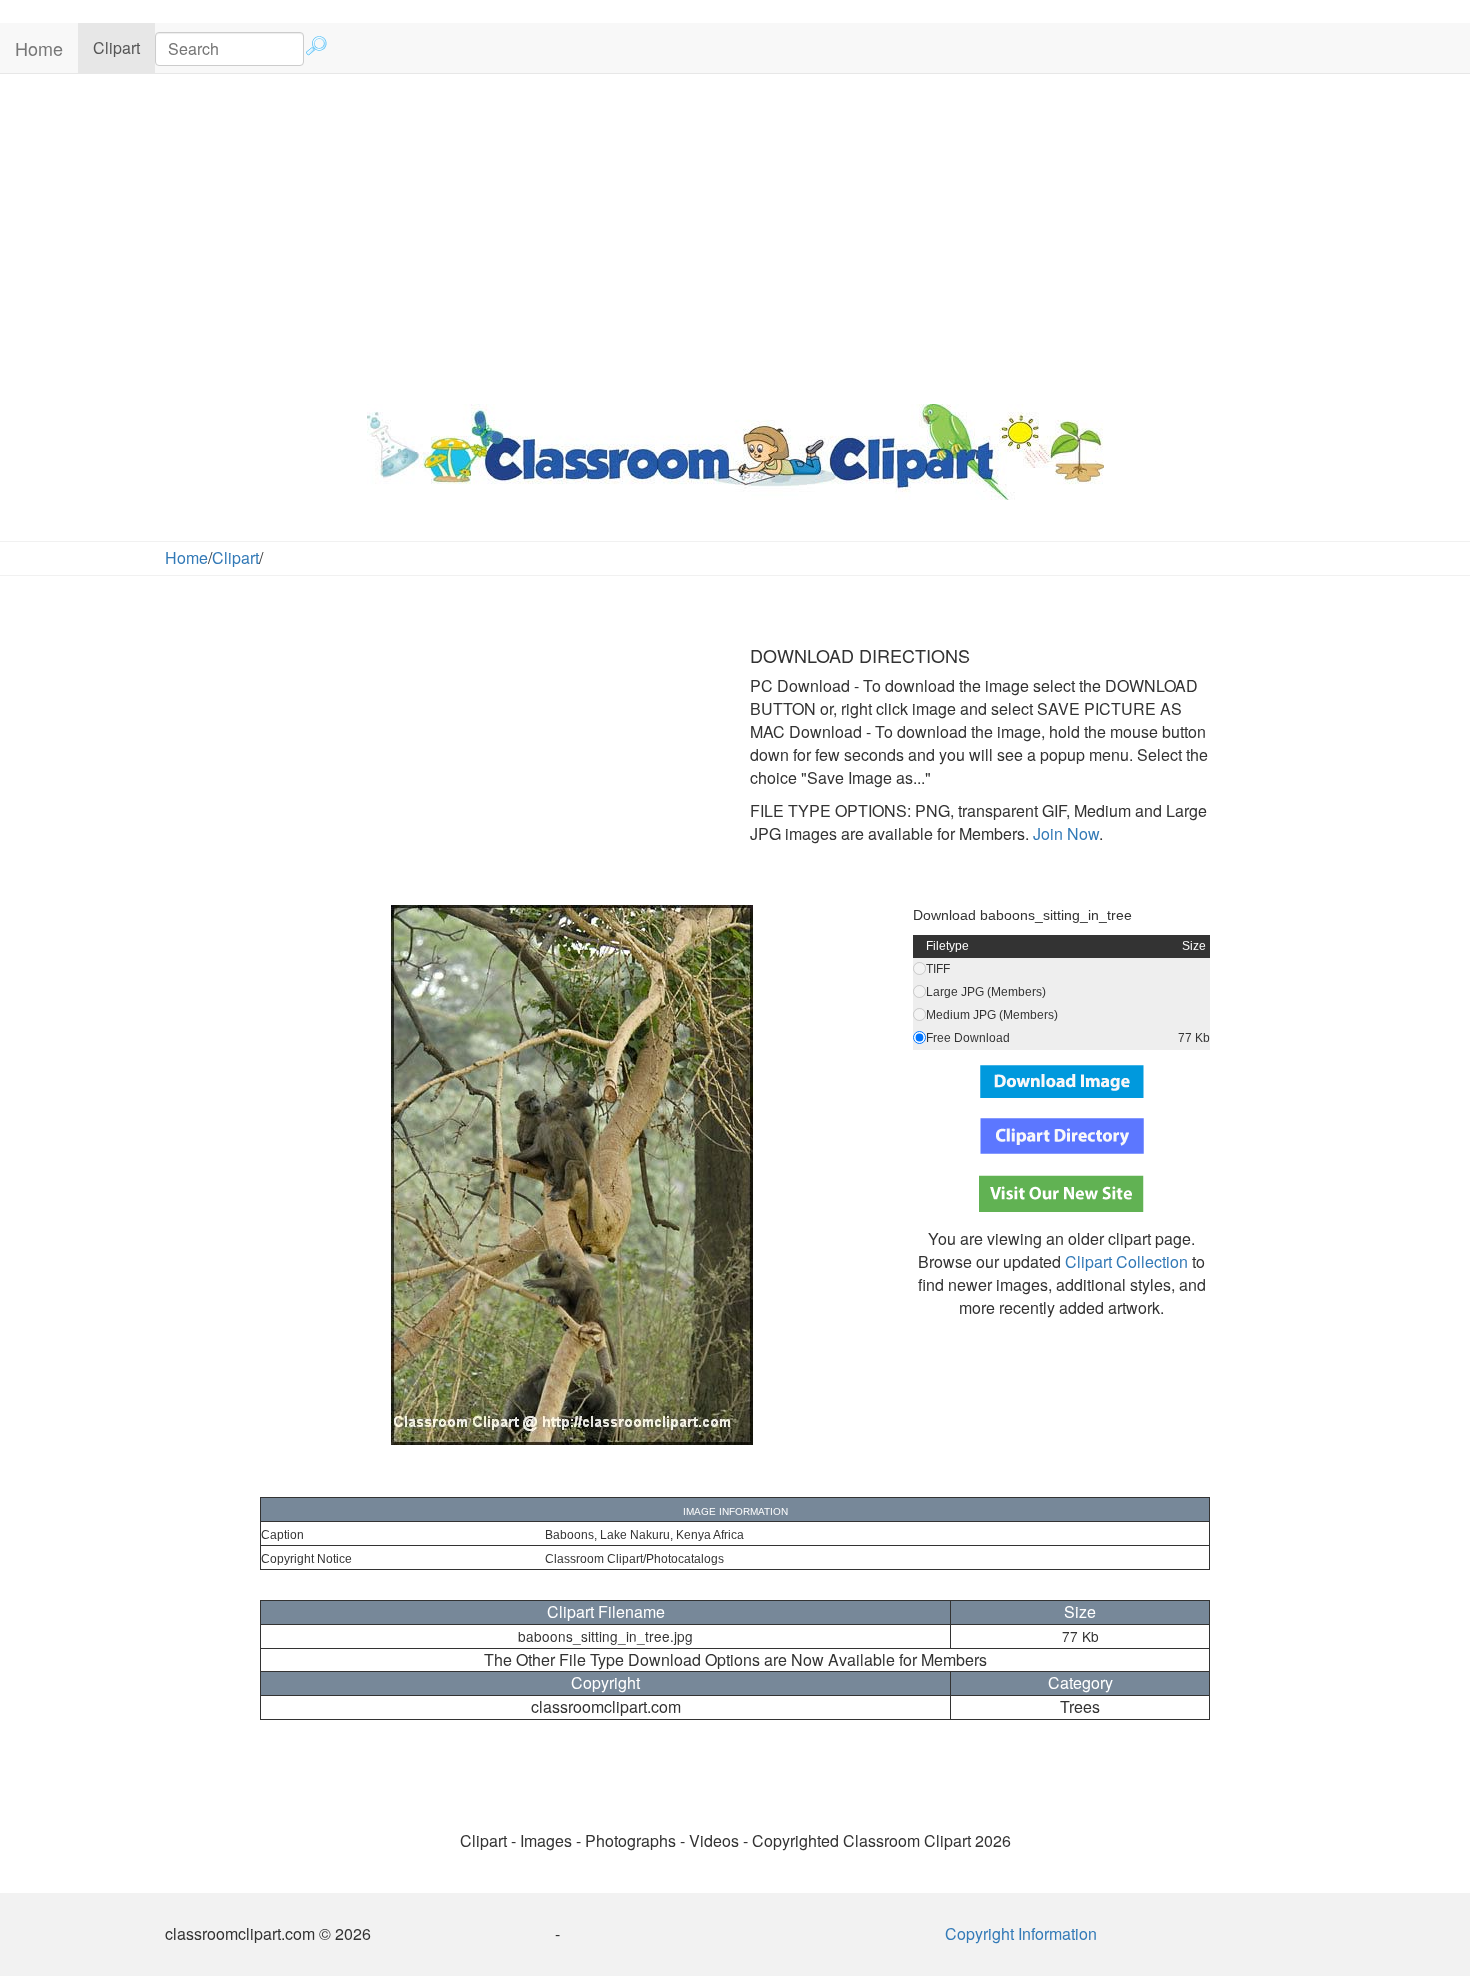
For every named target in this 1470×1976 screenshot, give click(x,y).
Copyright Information (1021, 1933)
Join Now (1064, 833)
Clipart (124, 47)
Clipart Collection (1126, 1261)
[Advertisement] (735, 234)
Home (39, 48)
